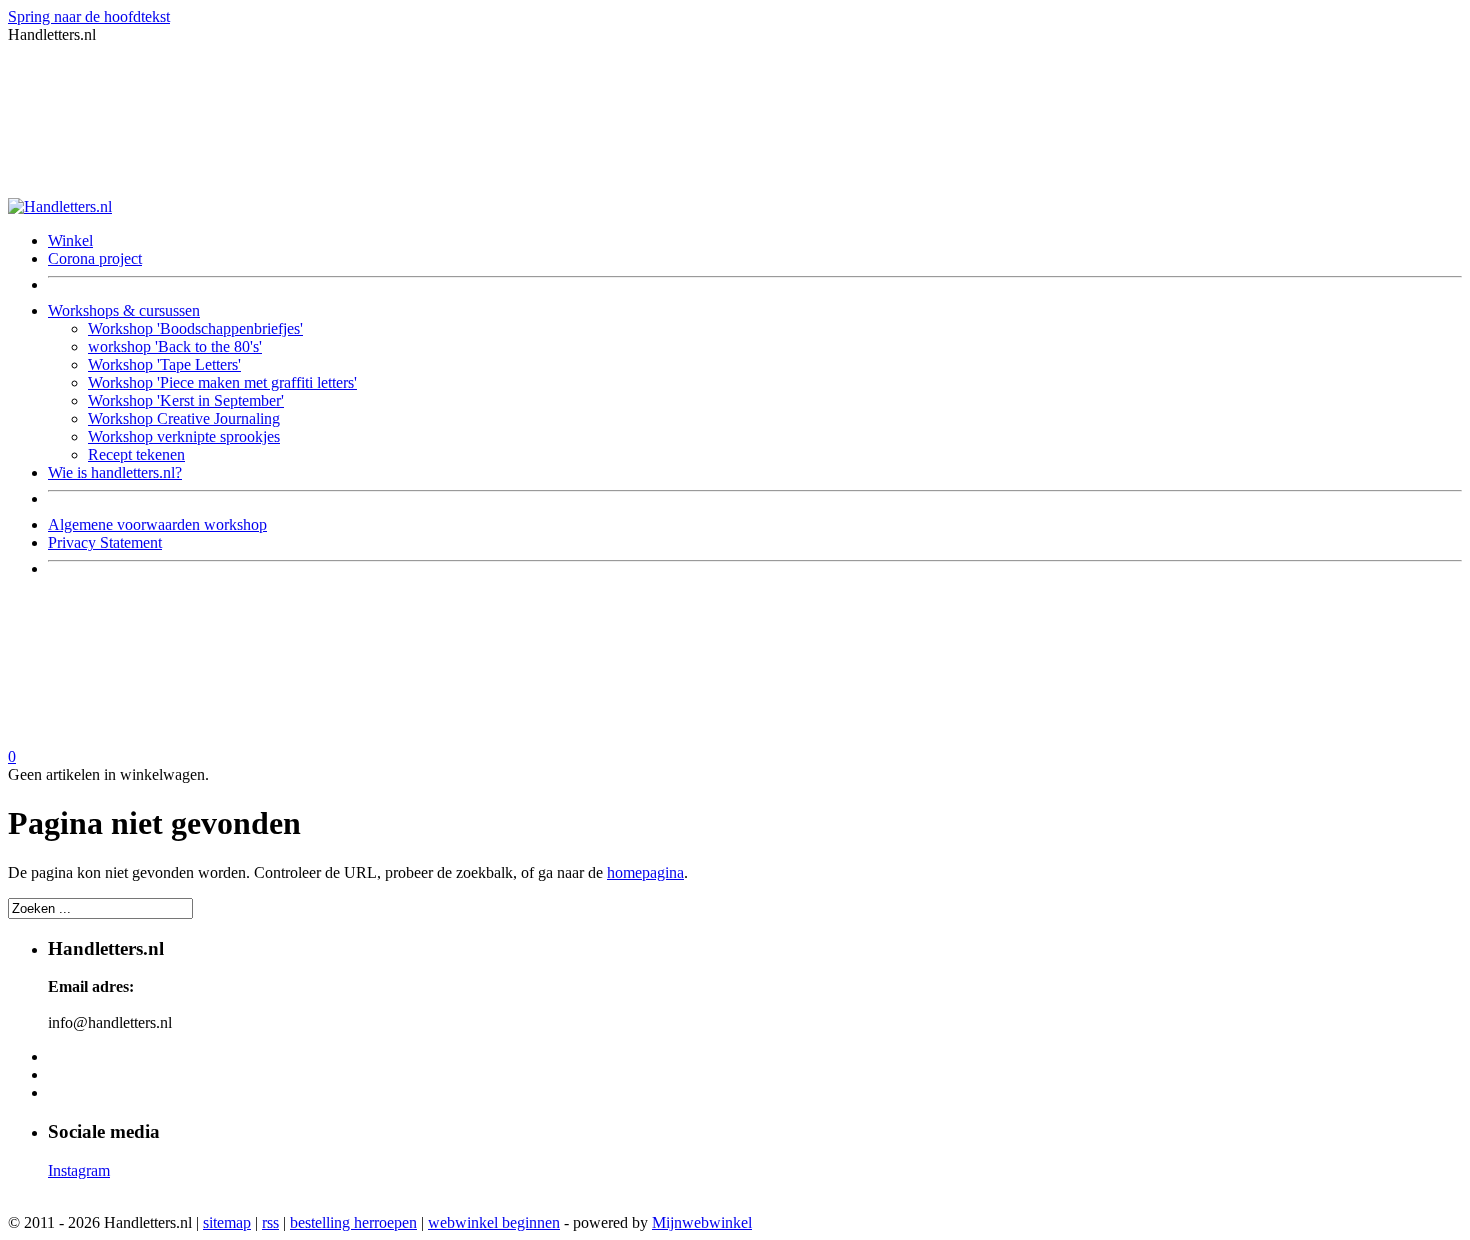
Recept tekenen (136, 454)
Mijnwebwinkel (702, 1222)
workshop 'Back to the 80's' (175, 346)
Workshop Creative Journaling (184, 418)
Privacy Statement (105, 542)
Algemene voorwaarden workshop (157, 524)
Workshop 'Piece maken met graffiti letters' (222, 382)
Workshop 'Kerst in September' (186, 400)
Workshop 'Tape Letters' (164, 364)
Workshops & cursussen (124, 310)
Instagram (79, 1170)
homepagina (645, 872)
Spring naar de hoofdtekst (89, 16)
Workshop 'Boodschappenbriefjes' (195, 328)
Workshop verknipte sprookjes (184, 436)
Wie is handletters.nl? (115, 472)
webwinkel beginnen (494, 1222)
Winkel (70, 240)
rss (270, 1222)
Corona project (95, 258)
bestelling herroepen (353, 1222)
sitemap (227, 1222)
